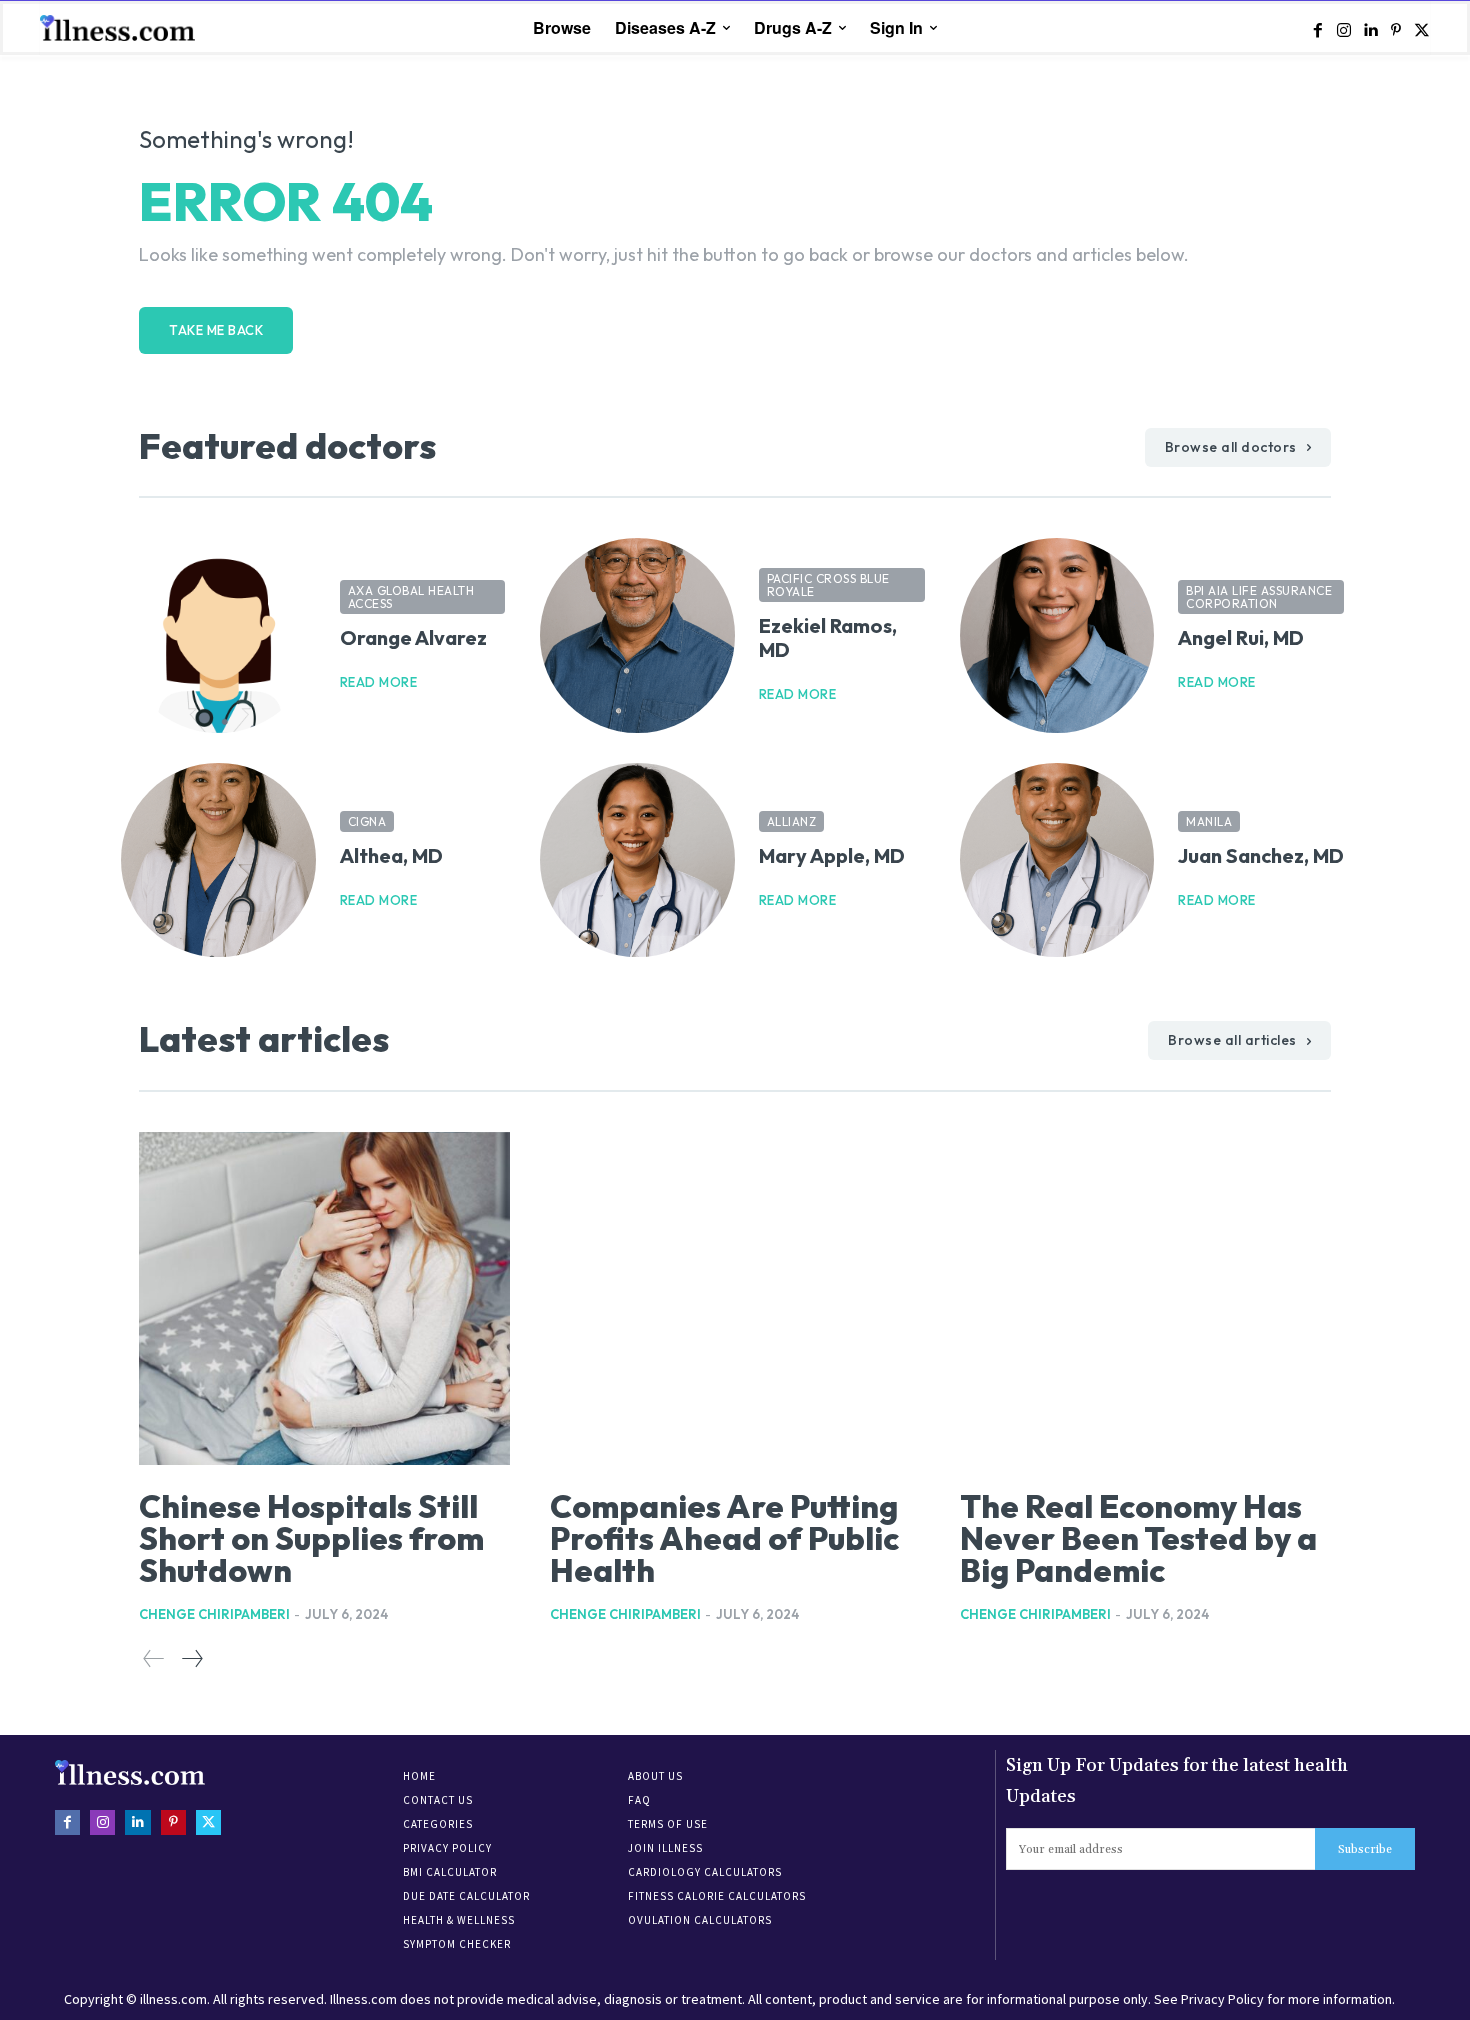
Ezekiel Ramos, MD (828, 637)
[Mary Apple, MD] (637, 860)
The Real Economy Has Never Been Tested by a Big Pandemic (1138, 1538)
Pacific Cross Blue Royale (828, 585)
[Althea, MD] (218, 860)
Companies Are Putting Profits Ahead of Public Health (724, 1538)
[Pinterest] (1396, 29)
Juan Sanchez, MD (1261, 855)
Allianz (792, 821)
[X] (1422, 29)
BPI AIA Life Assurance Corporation (1259, 597)
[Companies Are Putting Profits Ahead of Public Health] (735, 1299)
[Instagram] (1344, 29)
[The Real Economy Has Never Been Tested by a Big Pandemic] (1145, 1299)
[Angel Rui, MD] (1057, 635)
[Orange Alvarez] (218, 635)
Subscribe (1365, 1849)
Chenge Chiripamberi (214, 1614)
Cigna (367, 821)
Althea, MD (391, 855)
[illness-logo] (120, 27)
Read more (379, 682)
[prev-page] (154, 1659)
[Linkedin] (1370, 29)
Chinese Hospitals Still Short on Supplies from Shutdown (311, 1538)
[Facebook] (1318, 29)
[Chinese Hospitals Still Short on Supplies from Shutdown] (324, 1299)
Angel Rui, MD (1241, 637)
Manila (1209, 821)
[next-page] (191, 1659)
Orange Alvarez (413, 637)
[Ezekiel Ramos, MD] (637, 635)
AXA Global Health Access (411, 597)
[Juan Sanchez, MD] (1057, 860)
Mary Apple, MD (832, 855)
